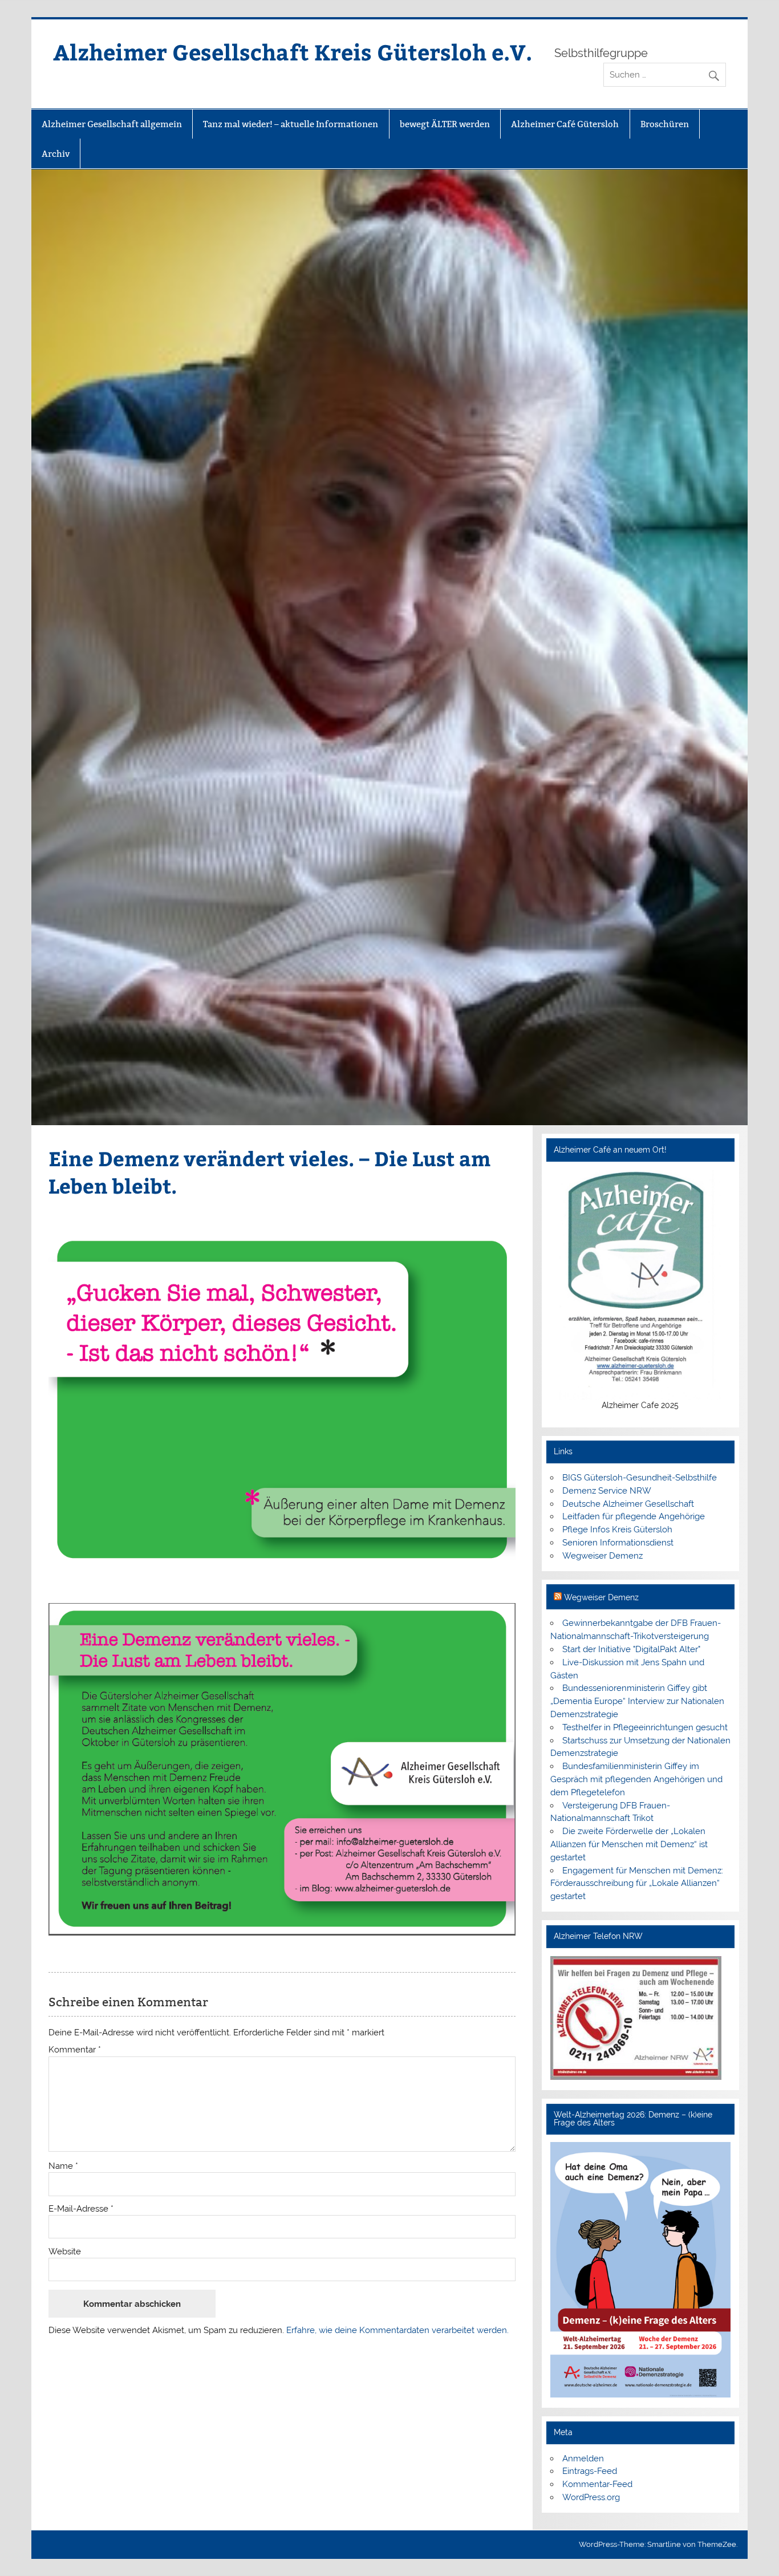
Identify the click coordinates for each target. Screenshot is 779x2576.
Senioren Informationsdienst (618, 1543)
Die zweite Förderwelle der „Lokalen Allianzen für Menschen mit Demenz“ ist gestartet (629, 1844)
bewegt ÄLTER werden (445, 124)
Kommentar (75, 2050)
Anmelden (583, 2459)
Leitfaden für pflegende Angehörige (634, 1516)
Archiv (56, 154)
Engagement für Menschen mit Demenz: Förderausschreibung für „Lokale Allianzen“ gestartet (637, 1884)
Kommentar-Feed (597, 2484)
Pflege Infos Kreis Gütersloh (617, 1530)
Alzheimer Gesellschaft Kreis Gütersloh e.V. (293, 52)
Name (63, 2166)
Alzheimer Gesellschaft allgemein (112, 124)
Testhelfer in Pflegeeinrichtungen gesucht (645, 1727)
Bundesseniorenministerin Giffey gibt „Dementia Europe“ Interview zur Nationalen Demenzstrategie (637, 1701)
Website (65, 2252)
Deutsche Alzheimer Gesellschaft (628, 1504)
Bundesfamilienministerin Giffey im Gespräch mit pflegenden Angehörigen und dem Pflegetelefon (636, 1779)
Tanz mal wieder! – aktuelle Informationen (291, 124)
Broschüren (665, 124)
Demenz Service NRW (607, 1491)
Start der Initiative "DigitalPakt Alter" (631, 1649)
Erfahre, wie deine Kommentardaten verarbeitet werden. (397, 2330)
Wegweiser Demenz (602, 1556)
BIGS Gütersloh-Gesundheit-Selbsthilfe (640, 1478)
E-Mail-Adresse (81, 2209)
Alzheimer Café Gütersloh (565, 124)
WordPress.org (591, 2497)
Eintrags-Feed (590, 2471)
